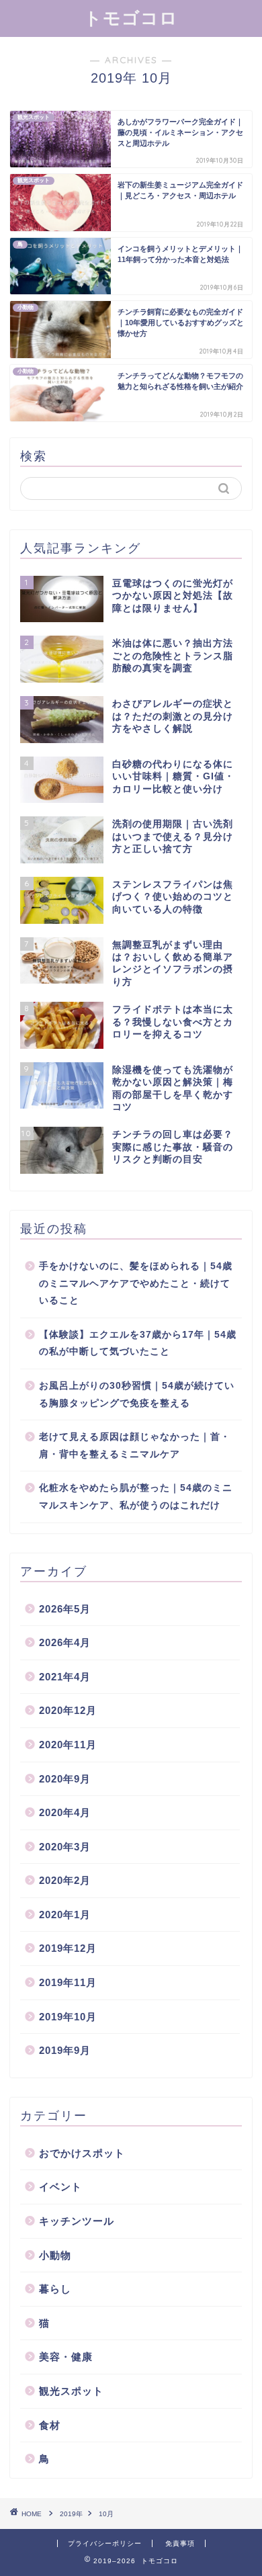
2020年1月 (65, 1915)
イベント (60, 2187)
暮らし (55, 2289)
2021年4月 (65, 1677)
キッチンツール (77, 2221)
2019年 (71, 2514)
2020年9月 (65, 1779)
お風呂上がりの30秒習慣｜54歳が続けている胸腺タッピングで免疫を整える (137, 1394)
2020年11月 (68, 1745)
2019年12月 (68, 1948)
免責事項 (180, 2543)
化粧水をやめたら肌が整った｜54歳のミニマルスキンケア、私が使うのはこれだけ (136, 1497)
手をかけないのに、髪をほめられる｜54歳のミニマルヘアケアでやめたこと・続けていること (136, 1283)
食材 (50, 2425)
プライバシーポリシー (105, 2543)
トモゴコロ (131, 17)
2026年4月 (65, 1642)
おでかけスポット (82, 2153)
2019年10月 (68, 2017)
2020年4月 (65, 1812)
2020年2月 (65, 1880)
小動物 (55, 2255)
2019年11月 (68, 1982)
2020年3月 (65, 1847)
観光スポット (71, 2391)
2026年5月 (65, 1609)
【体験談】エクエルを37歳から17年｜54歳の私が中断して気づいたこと (138, 1343)
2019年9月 (65, 2050)
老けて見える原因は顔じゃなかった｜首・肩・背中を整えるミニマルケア (135, 1446)
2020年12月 (68, 1710)
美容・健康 (66, 2357)
